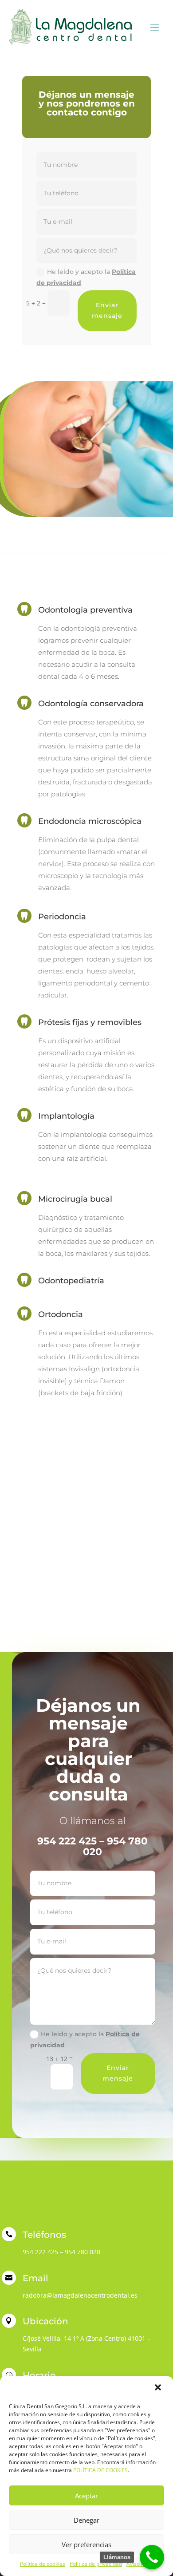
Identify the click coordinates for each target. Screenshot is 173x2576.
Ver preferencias (86, 2544)
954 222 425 (40, 2252)
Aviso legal (140, 2564)
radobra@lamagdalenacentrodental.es (80, 2295)
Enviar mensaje (107, 310)
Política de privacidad (96, 2564)
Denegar (86, 2520)
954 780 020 (83, 2252)
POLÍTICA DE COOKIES (100, 2470)
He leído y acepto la (86, 277)
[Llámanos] (152, 2557)
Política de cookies (43, 2564)
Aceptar (86, 2496)
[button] (159, 2388)
